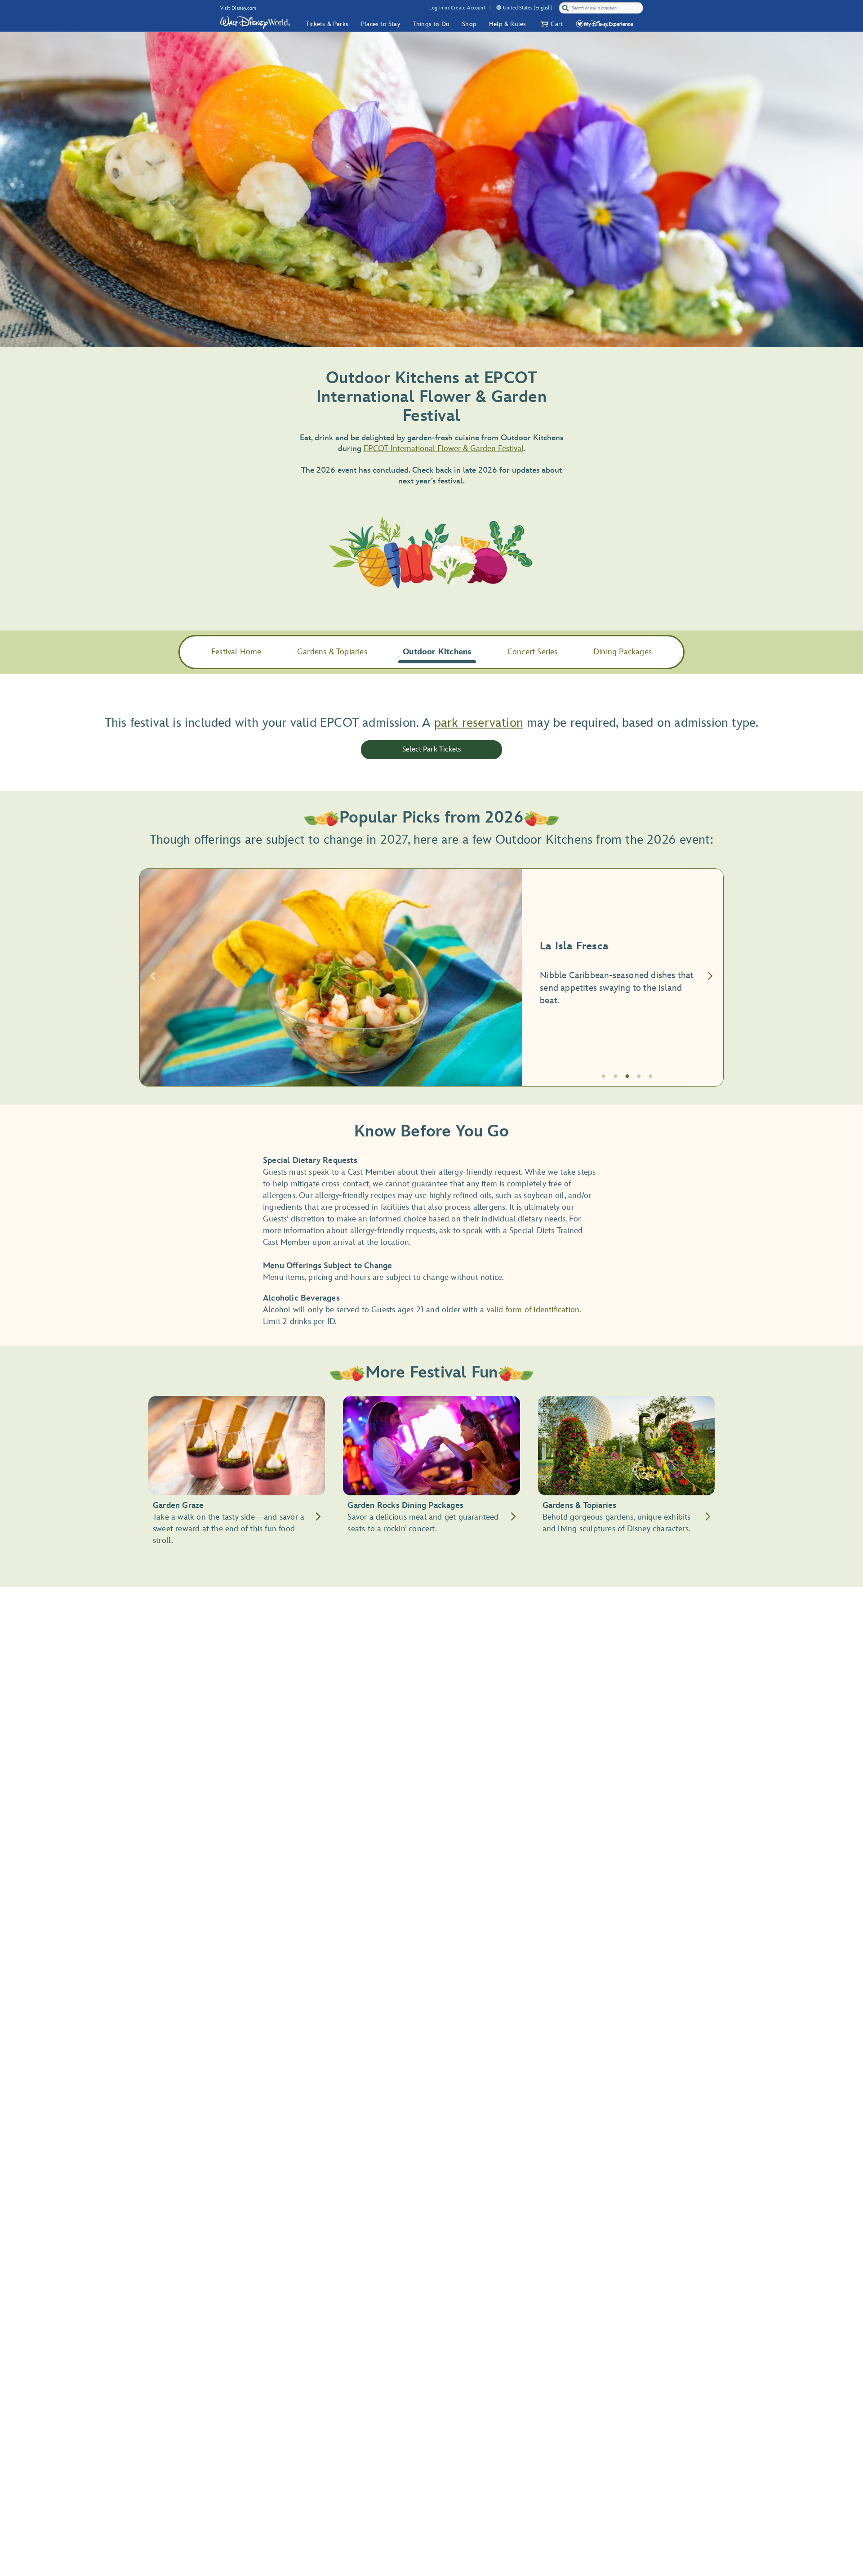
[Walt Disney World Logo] (255, 22)
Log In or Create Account (457, 8)
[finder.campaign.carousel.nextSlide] (710, 977)
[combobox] (602, 8)
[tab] (431, 977)
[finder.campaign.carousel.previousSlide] (153, 977)
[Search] (565, 8)
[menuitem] (499, 7)
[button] (551, 24)
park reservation (479, 723)
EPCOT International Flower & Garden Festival (444, 449)
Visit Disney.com (238, 8)
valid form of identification (533, 1310)
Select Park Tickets (432, 749)
